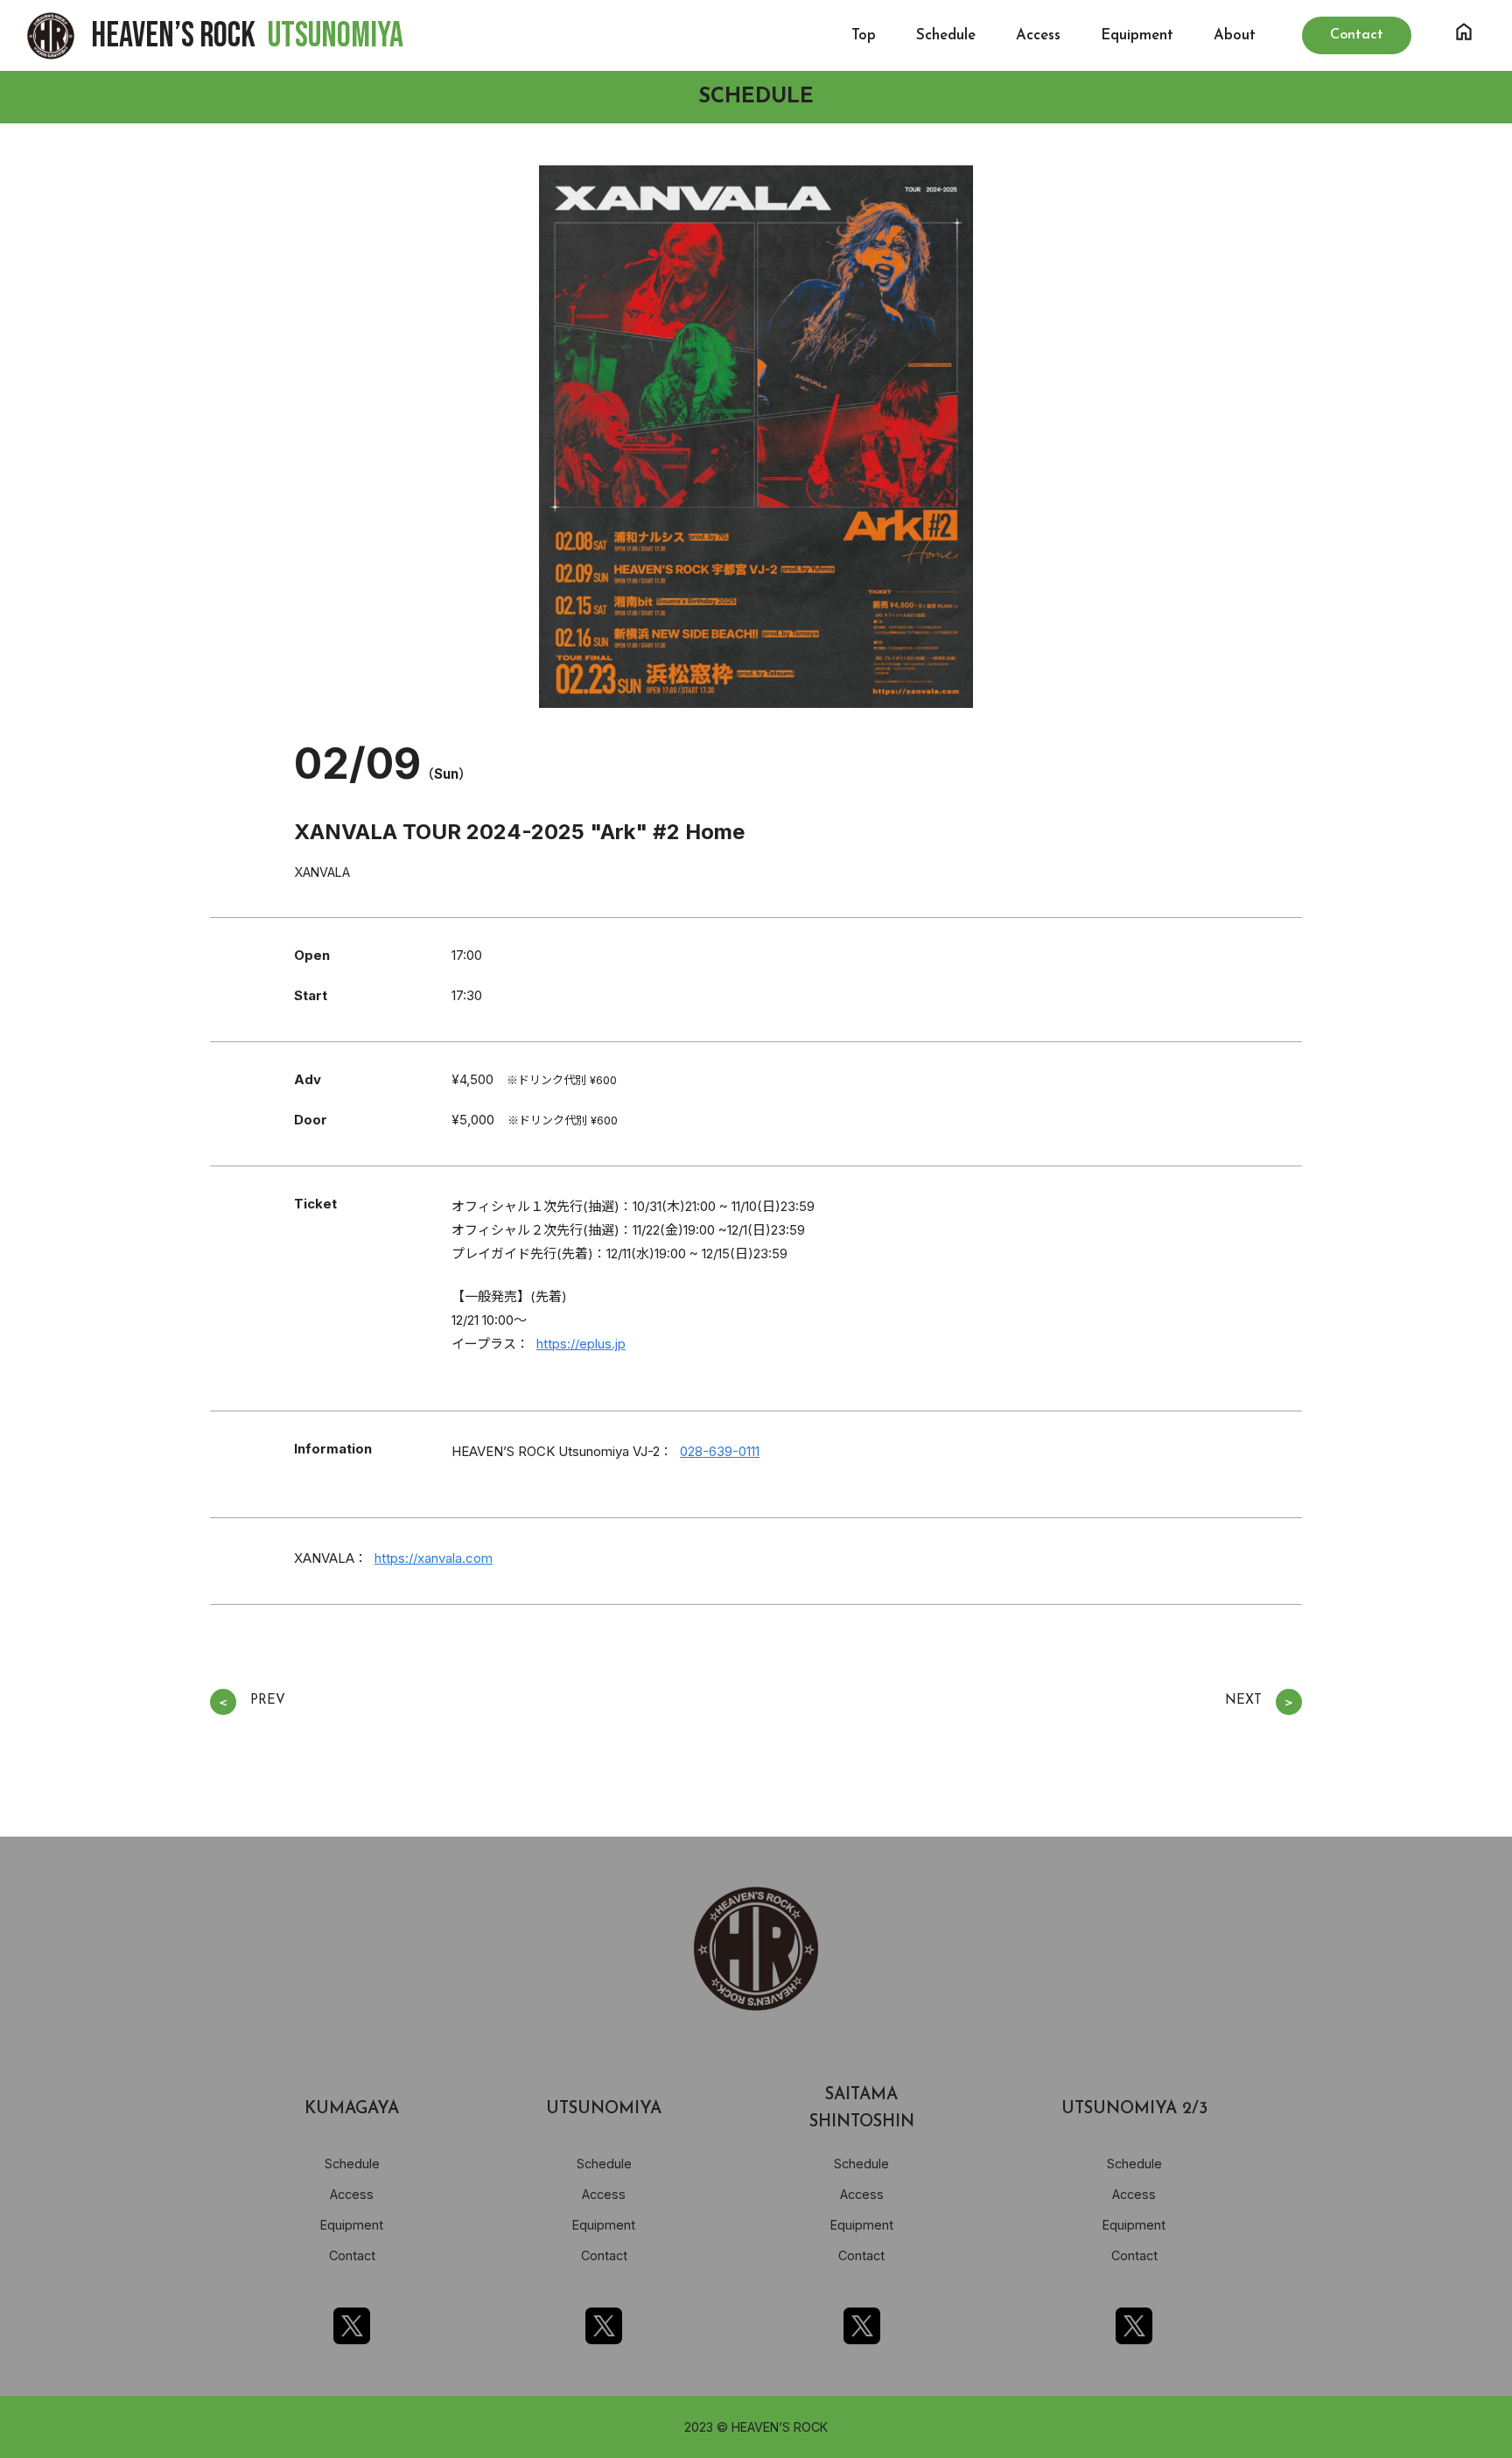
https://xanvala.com (434, 1558)
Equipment (1137, 35)
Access (1038, 35)
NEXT (1260, 1702)
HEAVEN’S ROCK (247, 36)
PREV (251, 1702)
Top (864, 35)
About (1235, 35)
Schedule (946, 35)
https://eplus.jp (581, 1344)
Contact (352, 2255)
